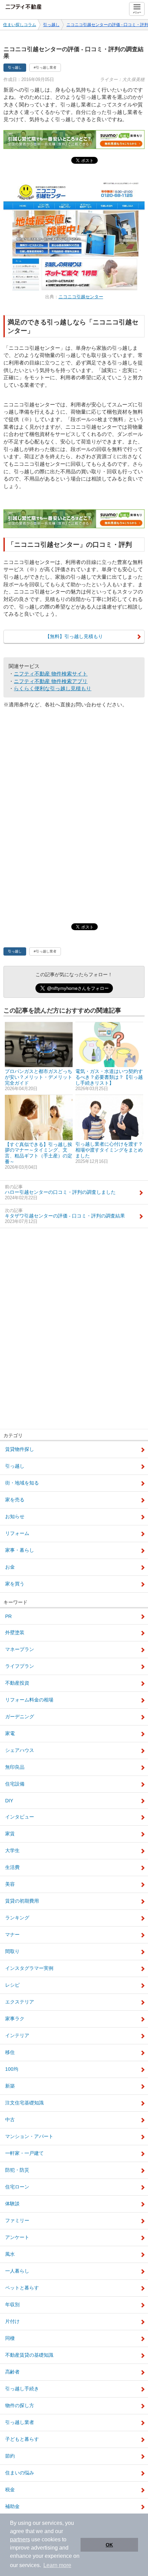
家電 (10, 1733)
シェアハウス (20, 1750)
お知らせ (15, 1516)
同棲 (10, 2338)
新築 (10, 2086)
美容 (10, 1884)
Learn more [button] (57, 2565)
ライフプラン (20, 1666)
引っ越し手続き (22, 2389)
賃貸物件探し (20, 1449)
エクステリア (20, 2002)
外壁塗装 (15, 1632)
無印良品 (15, 1767)
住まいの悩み (20, 2473)
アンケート (17, 2237)
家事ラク (15, 2019)
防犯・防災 (17, 2170)
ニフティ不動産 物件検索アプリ (51, 681)
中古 (10, 2119)
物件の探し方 (20, 2405)
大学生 (12, 1850)
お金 (10, 1567)
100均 (12, 2069)
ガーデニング (20, 1717)
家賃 (10, 1834)
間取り (12, 1951)
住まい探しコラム (20, 25)
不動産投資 (17, 1683)
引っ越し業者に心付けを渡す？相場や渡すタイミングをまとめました (109, 1153)
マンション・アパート (29, 2136)
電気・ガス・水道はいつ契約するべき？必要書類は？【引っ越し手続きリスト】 (109, 1080)
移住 (10, 2052)
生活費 (12, 1867)
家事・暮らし (20, 1550)
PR (8, 1616)
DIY (9, 1801)
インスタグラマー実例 (29, 1968)
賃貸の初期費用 (22, 1901)
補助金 (12, 2506)
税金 (10, 2490)
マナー (12, 1934)
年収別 (12, 2304)
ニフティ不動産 (26, 6)
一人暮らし (17, 2271)
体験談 (12, 2204)
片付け (12, 2321)
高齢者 (12, 2372)
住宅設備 (15, 1784)
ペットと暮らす (22, 2288)
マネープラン (20, 1649)
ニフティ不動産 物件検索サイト (51, 674)
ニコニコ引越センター (81, 297)
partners (20, 2539)
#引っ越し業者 (45, 67)
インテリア (17, 2035)
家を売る (15, 1500)
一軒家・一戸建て (24, 2153)
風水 (10, 2254)
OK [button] (109, 2545)
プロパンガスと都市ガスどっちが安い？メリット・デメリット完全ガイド (39, 1080)
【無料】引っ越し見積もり (74, 636)
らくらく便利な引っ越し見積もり (52, 688)
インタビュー (20, 1817)
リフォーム (17, 1533)
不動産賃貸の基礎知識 (29, 2355)
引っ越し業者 (20, 2422)
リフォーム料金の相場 (29, 1700)
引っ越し (51, 25)
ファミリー (17, 2220)
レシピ (12, 1985)
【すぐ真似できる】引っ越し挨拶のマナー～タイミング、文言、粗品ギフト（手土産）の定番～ (39, 1156)
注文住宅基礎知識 (24, 2103)
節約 (10, 2456)
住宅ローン (17, 2187)
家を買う (15, 1584)
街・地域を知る (22, 1483)
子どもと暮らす (22, 2439)
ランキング (17, 1918)
